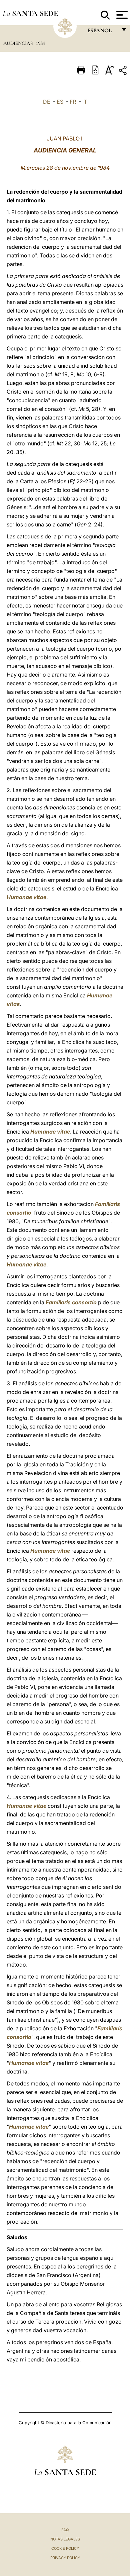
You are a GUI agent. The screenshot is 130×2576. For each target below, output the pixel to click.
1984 (40, 43)
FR (73, 102)
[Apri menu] (121, 15)
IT (85, 102)
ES (60, 102)
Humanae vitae (26, 897)
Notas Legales (65, 2539)
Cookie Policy (65, 2548)
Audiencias (19, 43)
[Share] (124, 72)
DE (47, 102)
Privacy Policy (65, 2558)
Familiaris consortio (71, 1302)
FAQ (65, 2530)
